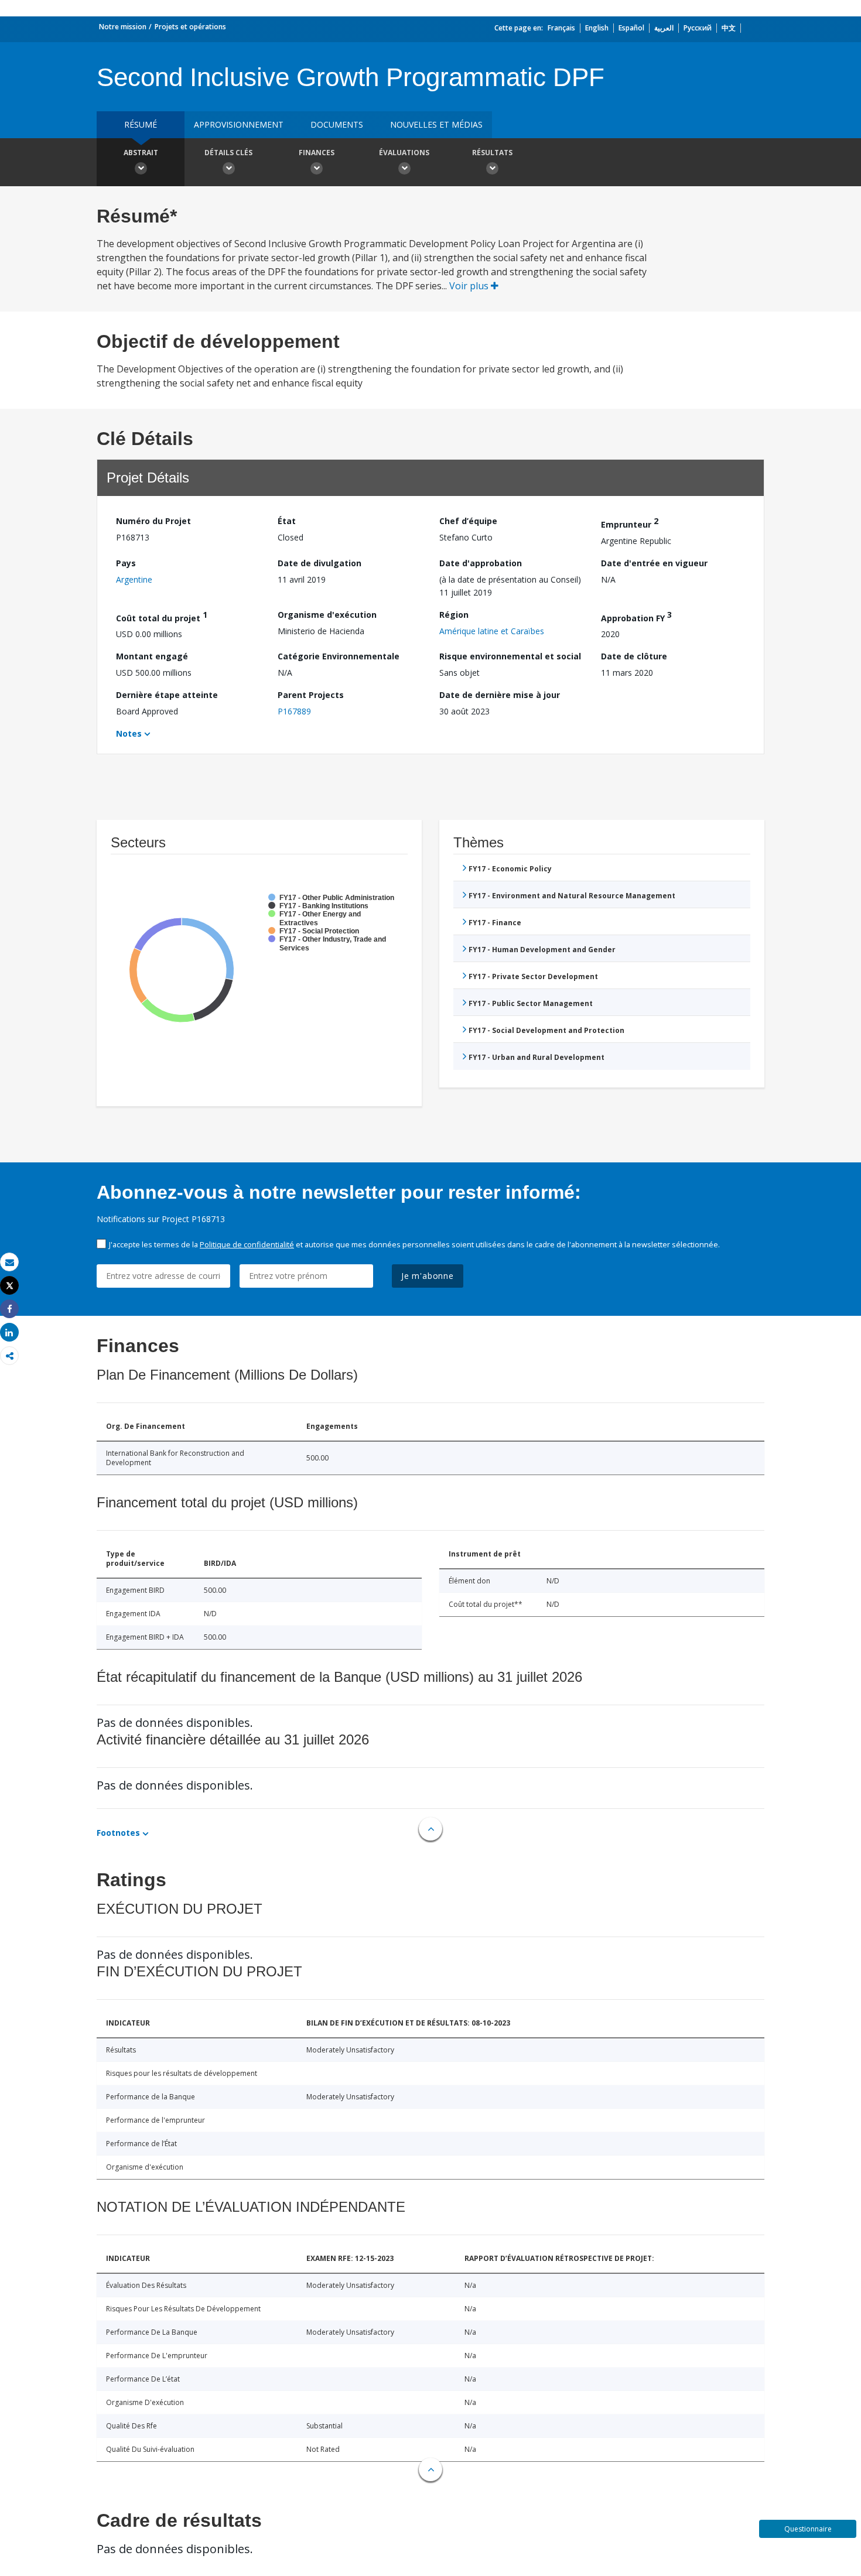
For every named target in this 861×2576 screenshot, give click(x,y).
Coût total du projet (162, 616)
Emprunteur (630, 523)
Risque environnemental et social (510, 656)
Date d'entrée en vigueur (654, 563)
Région (454, 615)
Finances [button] (317, 153)
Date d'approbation (481, 563)
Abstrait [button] (141, 153)
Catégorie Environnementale (339, 656)
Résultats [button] (492, 153)
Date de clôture (634, 656)
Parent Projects (311, 695)
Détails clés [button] (228, 153)
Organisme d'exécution (327, 615)
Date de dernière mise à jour (500, 695)
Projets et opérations (190, 27)
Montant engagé (152, 656)
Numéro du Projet (153, 521)
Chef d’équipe (468, 521)
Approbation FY (636, 616)
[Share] (9, 1309)
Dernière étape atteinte (167, 695)
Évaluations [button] (404, 153)
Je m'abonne (428, 1276)
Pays (126, 563)
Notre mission (123, 27)
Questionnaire (808, 2529)
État (287, 521)
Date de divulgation (320, 563)
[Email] (9, 1262)
